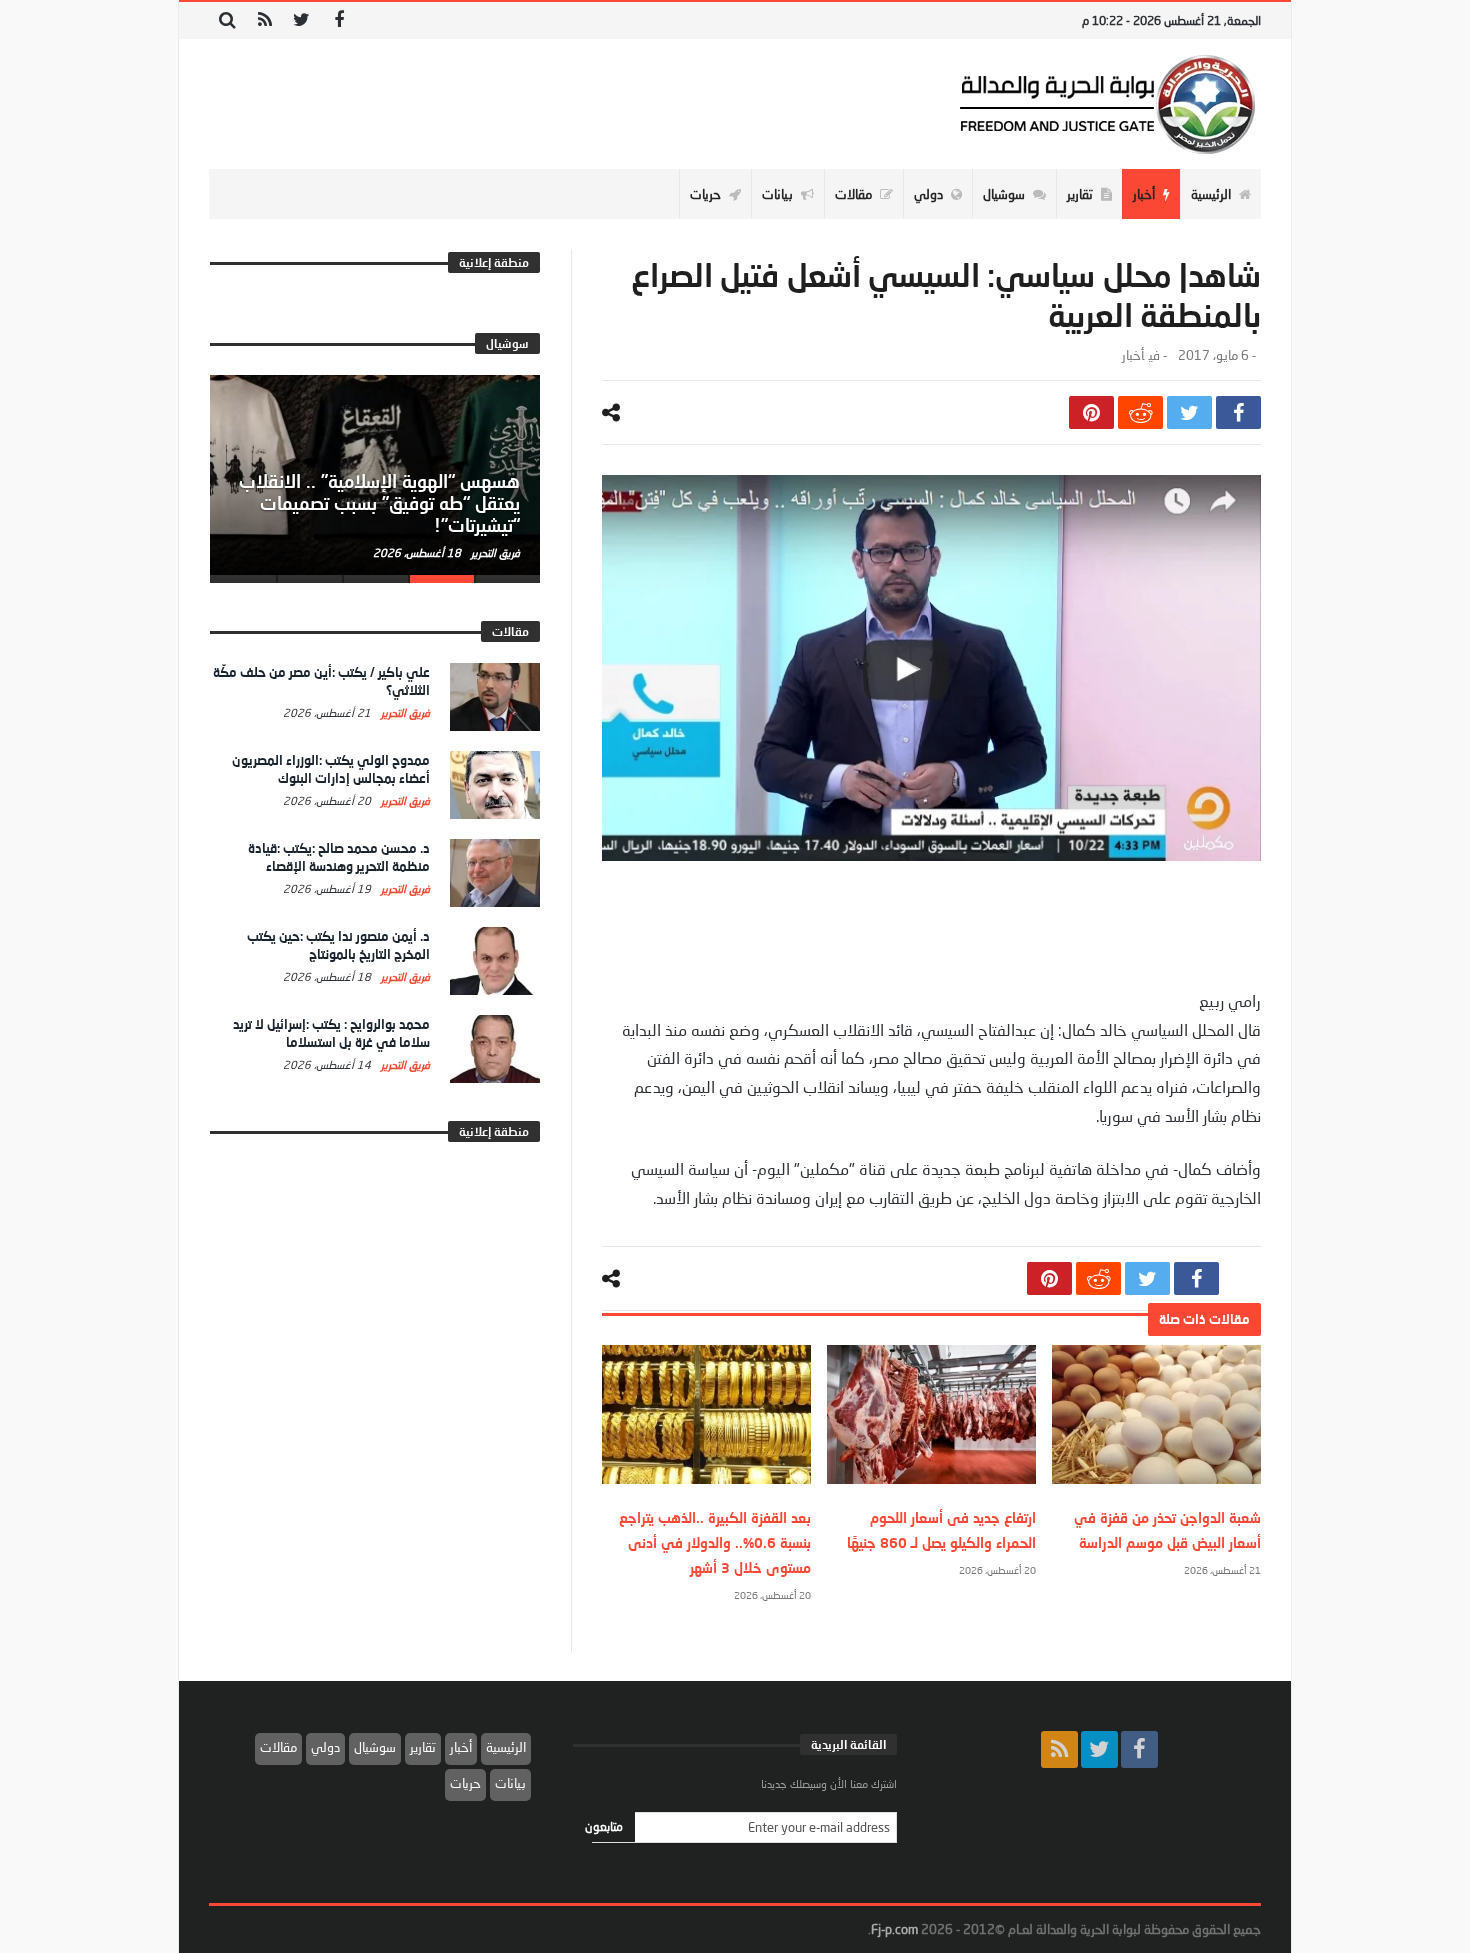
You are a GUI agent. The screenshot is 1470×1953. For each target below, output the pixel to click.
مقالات (278, 1747)
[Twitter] (301, 20)
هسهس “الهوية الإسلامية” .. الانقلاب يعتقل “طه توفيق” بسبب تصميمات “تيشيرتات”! (379, 503)
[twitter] (1189, 412)
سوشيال (375, 1747)
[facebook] (1238, 412)
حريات (465, 1783)
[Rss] (264, 20)
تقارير (423, 1747)
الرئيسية (506, 1747)
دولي (325, 1747)
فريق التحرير (494, 552)
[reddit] (1140, 412)
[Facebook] (338, 20)
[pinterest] (1091, 412)
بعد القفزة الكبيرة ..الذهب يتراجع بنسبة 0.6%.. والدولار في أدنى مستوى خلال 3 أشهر (715, 1542)
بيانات (510, 1783)
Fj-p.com (894, 1929)
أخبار (1133, 355)
